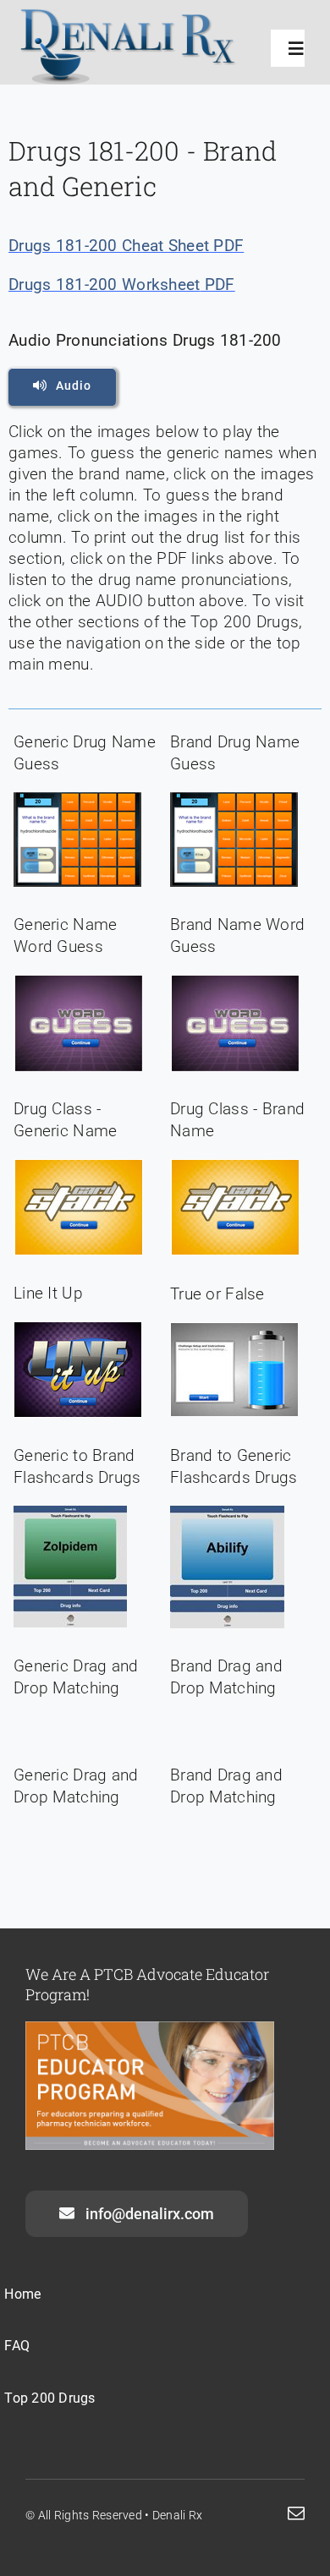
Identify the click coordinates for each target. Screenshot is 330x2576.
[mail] (296, 2513)
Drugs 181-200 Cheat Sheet (109, 246)
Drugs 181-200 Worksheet (104, 285)
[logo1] (128, 16)
